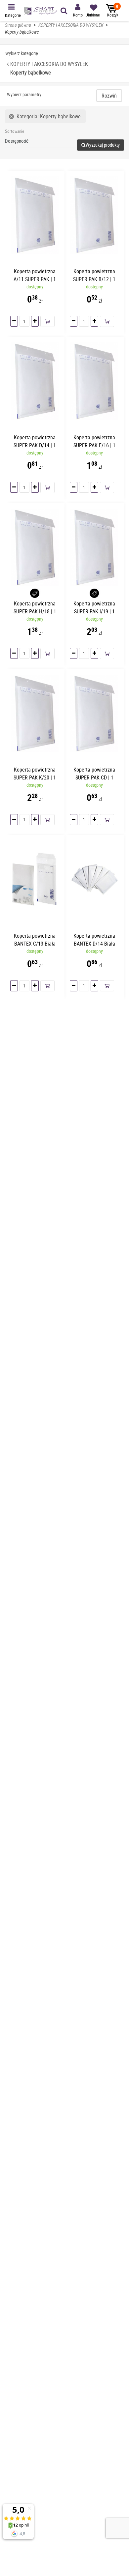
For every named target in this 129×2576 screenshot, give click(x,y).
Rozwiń (109, 96)
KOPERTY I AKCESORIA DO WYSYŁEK (71, 25)
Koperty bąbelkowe (22, 32)
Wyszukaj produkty (103, 145)
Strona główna (18, 25)
